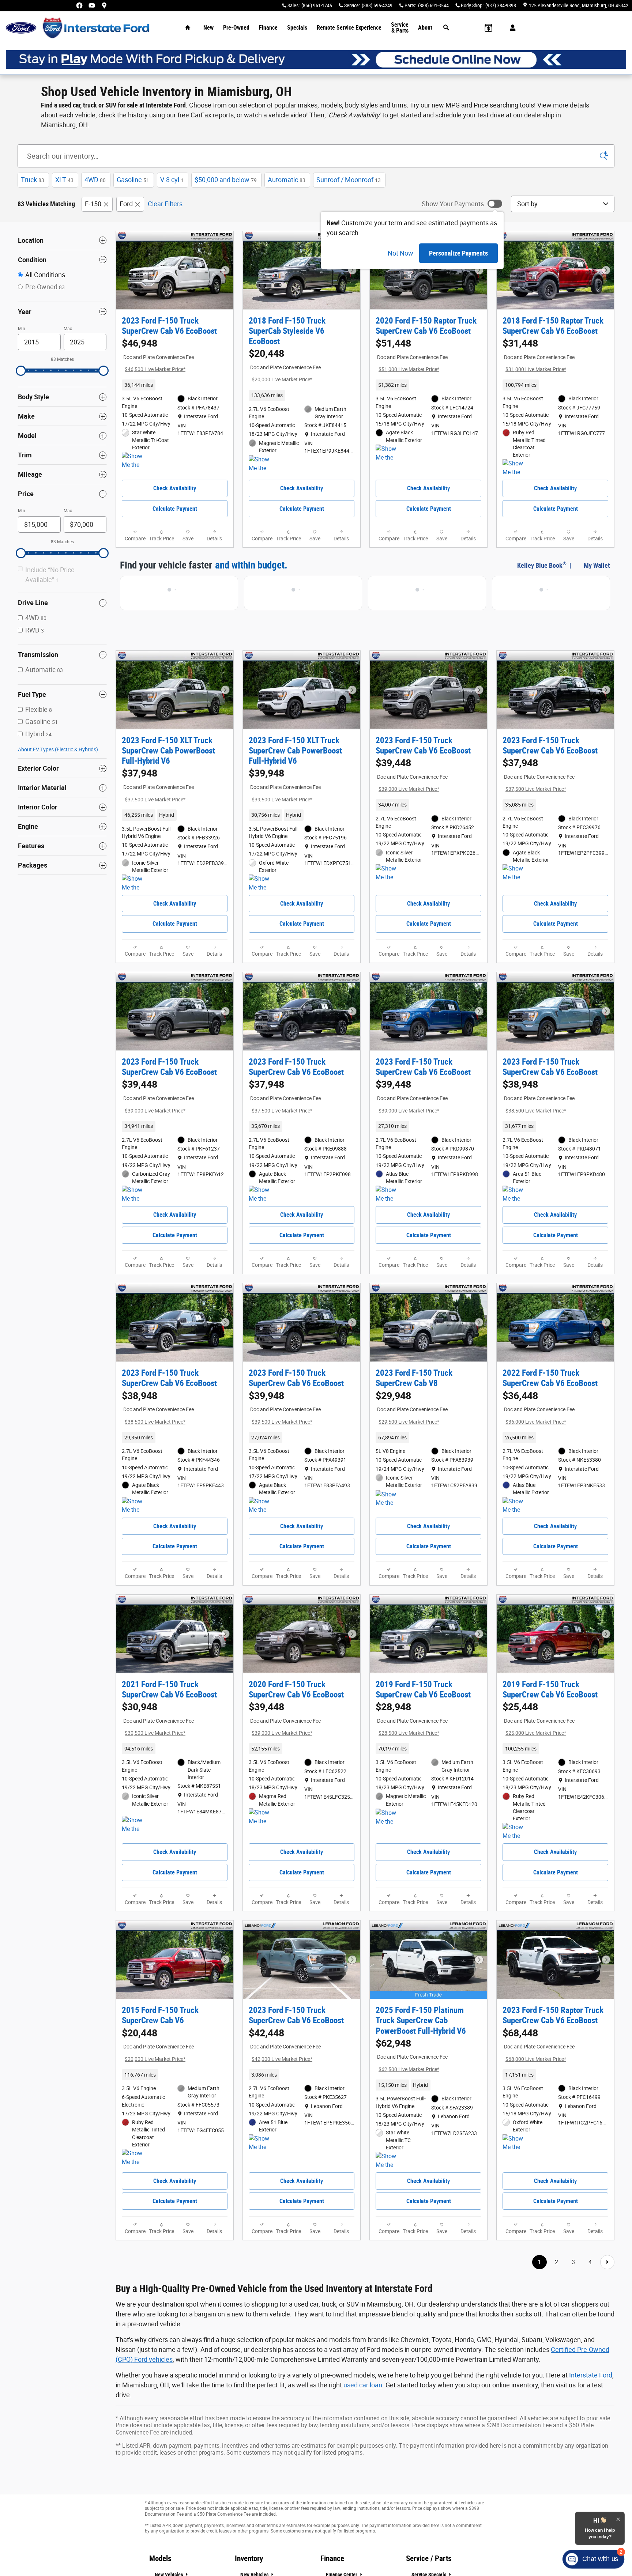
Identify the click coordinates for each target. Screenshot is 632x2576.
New (208, 28)
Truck (33, 180)
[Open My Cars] (511, 28)
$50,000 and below (226, 180)
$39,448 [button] (412, 782)
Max (68, 329)
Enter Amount (62, 630)
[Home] (21, 28)
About (425, 28)
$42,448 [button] (285, 2083)
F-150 (93, 204)
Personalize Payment (144, 379)
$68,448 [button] (539, 2083)
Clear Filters (165, 204)
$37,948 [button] (158, 793)
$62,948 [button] (412, 2093)
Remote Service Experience (349, 28)
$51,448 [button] (412, 355)
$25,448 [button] (539, 1749)
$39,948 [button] (285, 793)
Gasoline (133, 180)
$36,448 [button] (539, 1430)
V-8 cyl (172, 180)
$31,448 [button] (539, 355)
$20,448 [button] (285, 365)
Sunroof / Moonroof (349, 180)
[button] (175, 393)
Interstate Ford (591, 2421)
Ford (126, 204)
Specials (297, 28)
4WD (95, 180)
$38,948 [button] (539, 1111)
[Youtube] (92, 5)
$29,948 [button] (412, 1430)
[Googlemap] (104, 5)
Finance (268, 28)
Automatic (287, 180)
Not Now (400, 253)
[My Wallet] (488, 28)
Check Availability (175, 496)
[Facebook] (79, 5)
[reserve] (316, 59)
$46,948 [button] (158, 355)
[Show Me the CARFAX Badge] (516, 476)
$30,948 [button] (158, 1749)
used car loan (363, 2431)
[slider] (21, 371)
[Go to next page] (607, 2308)
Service (400, 28)
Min (22, 329)
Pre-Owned (236, 28)
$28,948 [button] (412, 1749)
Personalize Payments (458, 253)
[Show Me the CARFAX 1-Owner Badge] (136, 468)
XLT (64, 180)
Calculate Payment (175, 516)
